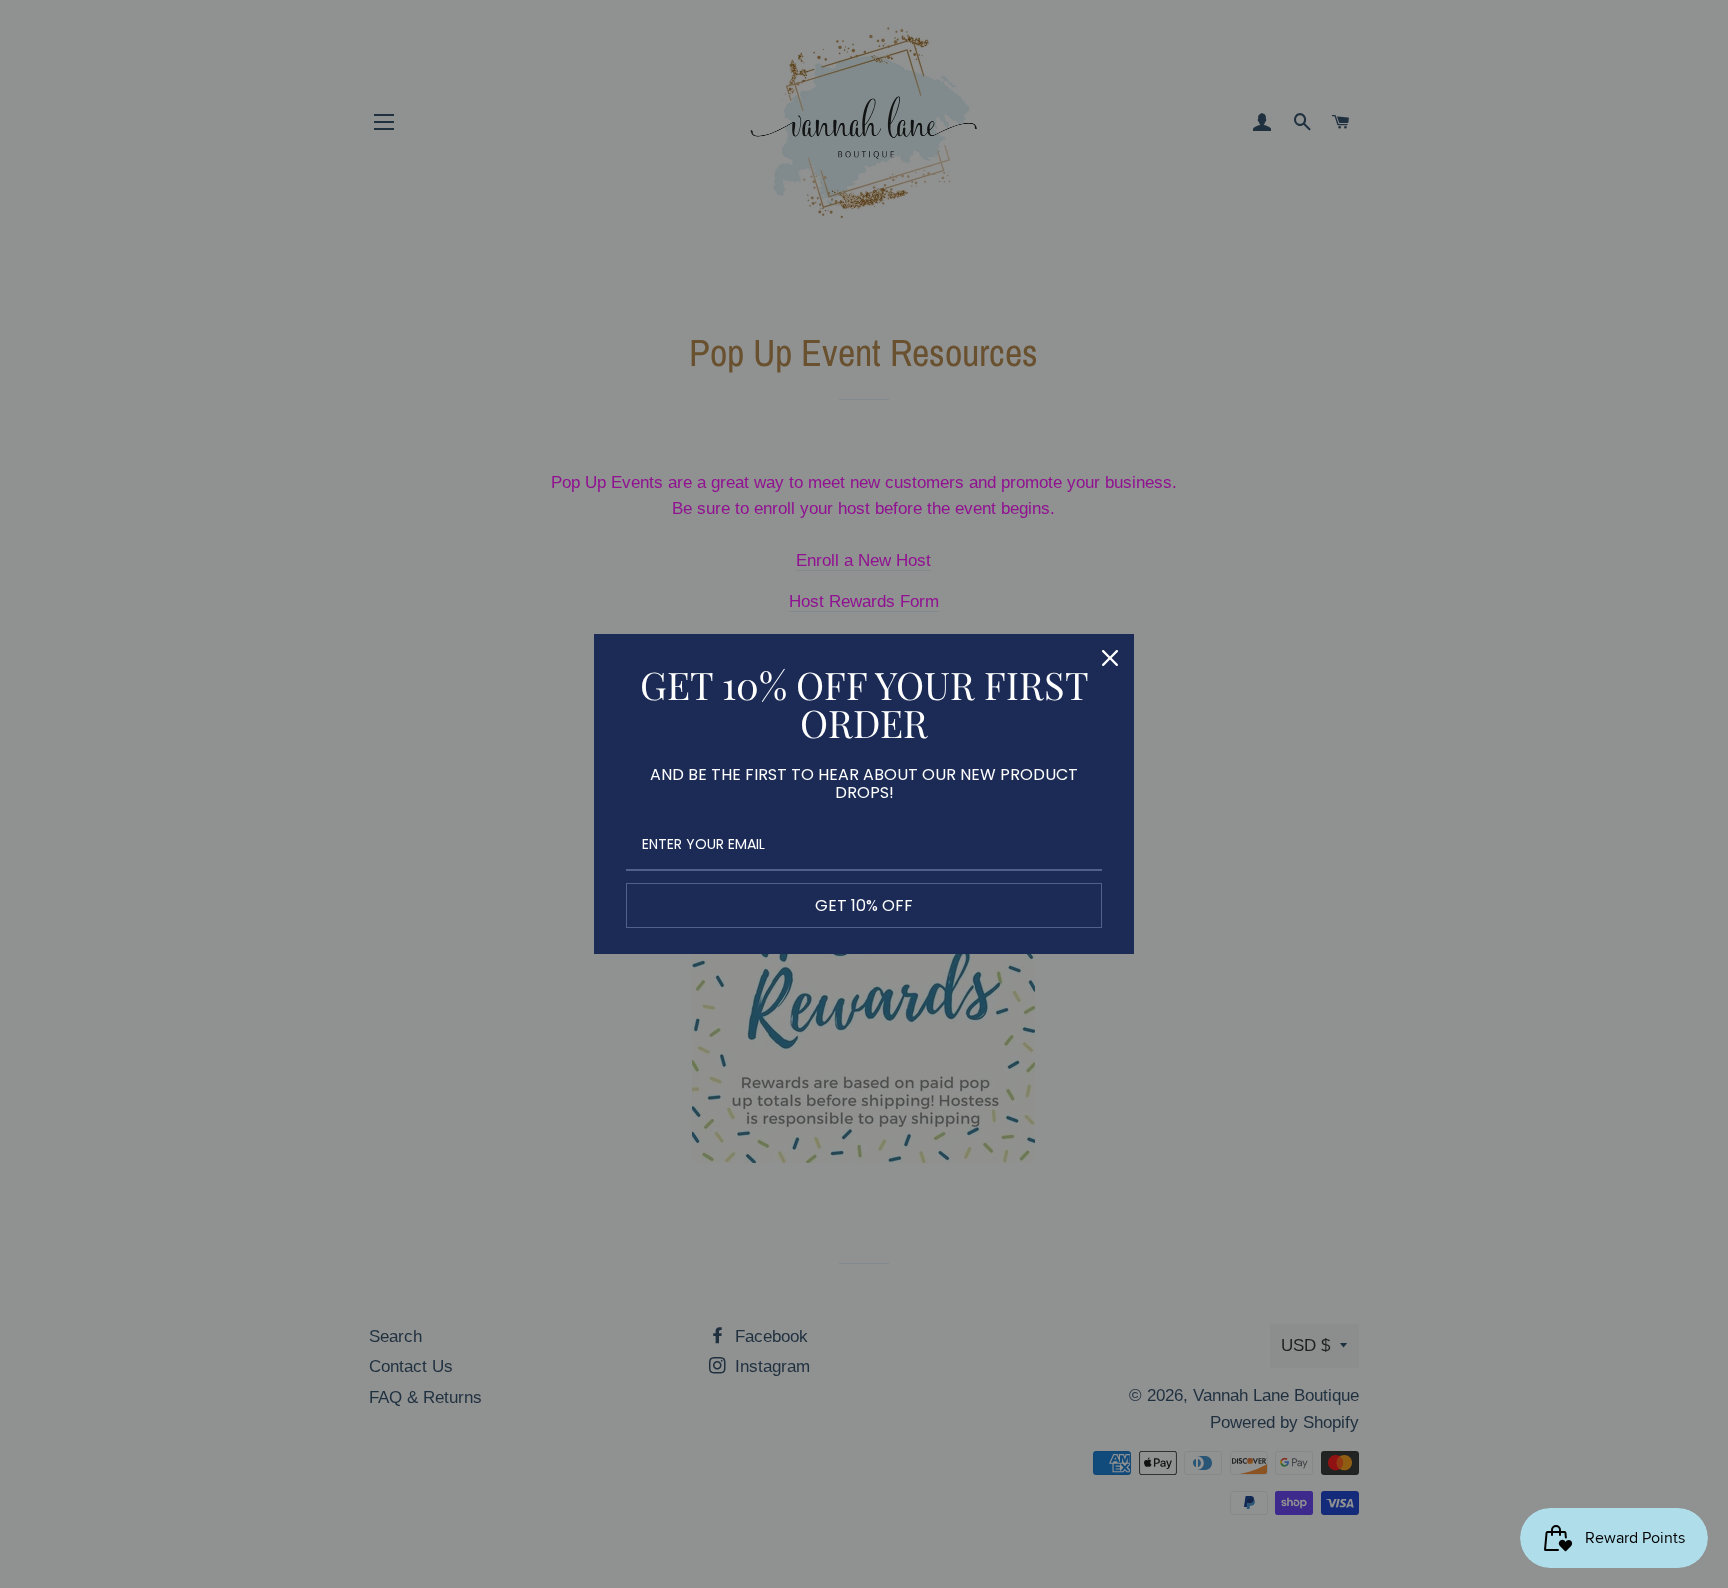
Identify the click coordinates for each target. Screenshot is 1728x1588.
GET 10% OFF (864, 905)
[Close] (1110, 658)
